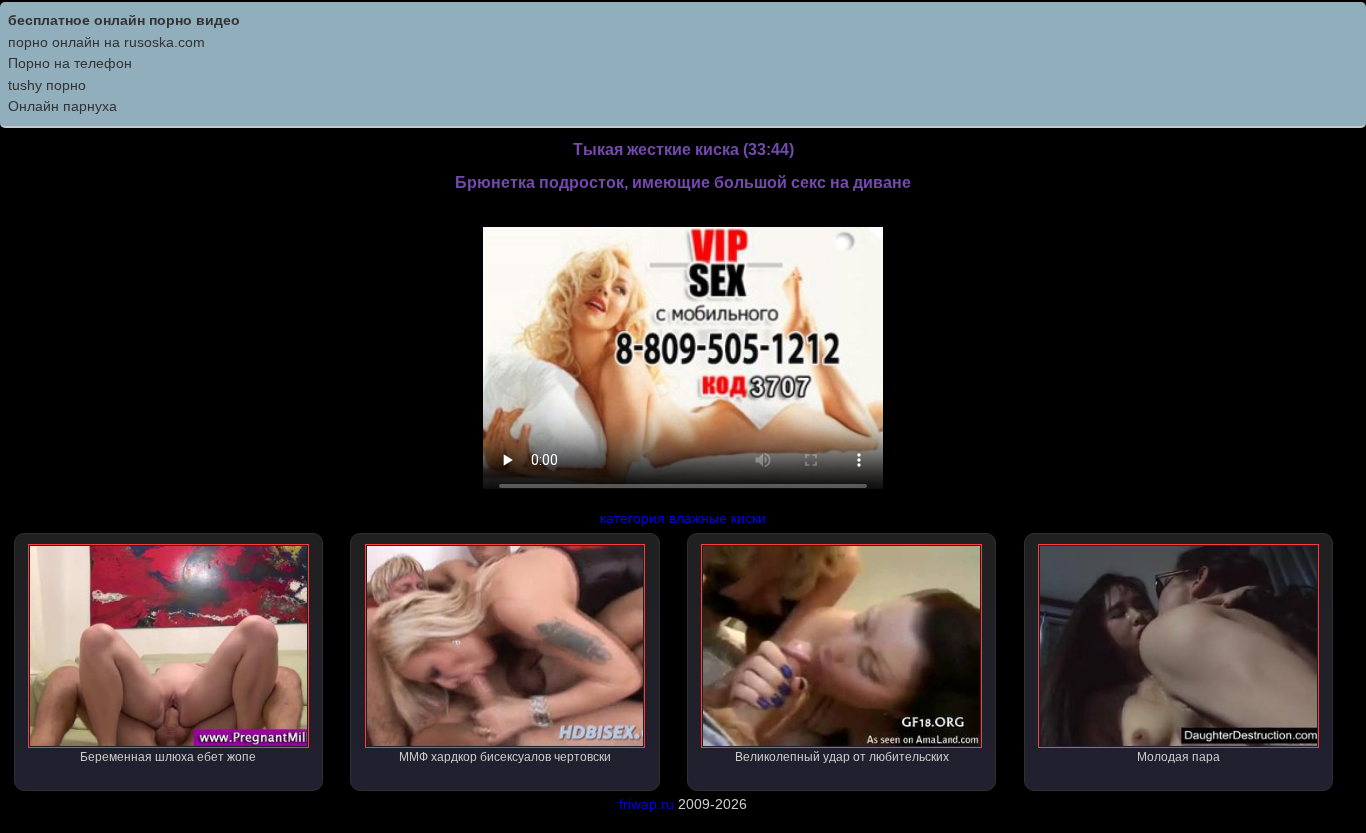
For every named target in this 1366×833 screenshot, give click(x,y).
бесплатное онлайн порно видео (124, 20)
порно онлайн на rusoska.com (106, 42)
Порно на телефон (70, 63)
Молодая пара (1178, 757)
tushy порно (47, 85)
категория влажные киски (683, 518)
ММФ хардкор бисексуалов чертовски (505, 757)
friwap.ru (646, 804)
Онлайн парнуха (62, 106)
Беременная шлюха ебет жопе (168, 757)
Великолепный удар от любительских (842, 757)
